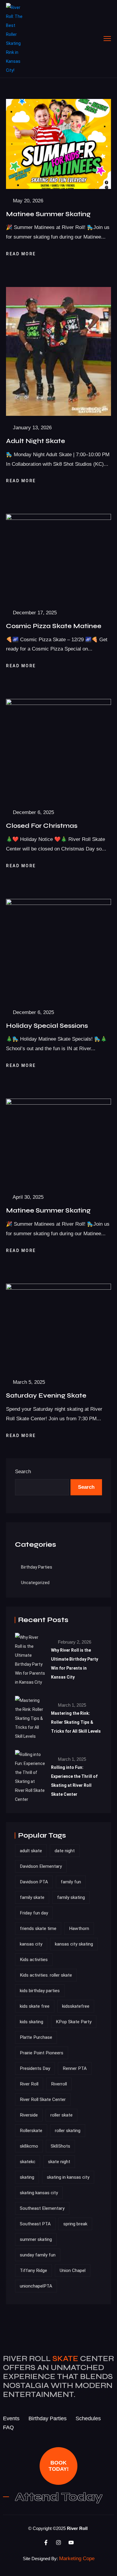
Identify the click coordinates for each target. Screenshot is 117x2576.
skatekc (28, 2162)
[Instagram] (58, 2543)
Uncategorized (35, 1583)
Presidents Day (35, 2068)
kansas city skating (74, 1944)
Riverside (29, 2115)
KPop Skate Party (74, 2022)
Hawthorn (79, 1928)
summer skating (36, 2239)
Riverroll (59, 2084)
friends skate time (38, 1928)
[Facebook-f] (46, 2543)
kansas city (31, 1944)
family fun (71, 1882)
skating (27, 2177)
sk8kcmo (29, 2146)
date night (65, 1851)
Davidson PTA (34, 1882)
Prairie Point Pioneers (42, 2053)
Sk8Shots (60, 2146)
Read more (22, 254)
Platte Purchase (36, 2037)
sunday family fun (38, 2255)
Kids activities (34, 1960)
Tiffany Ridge (33, 2270)
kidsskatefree (76, 2006)
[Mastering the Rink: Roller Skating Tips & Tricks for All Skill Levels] (30, 1718)
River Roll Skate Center (43, 2099)
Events (11, 2418)
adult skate (31, 1851)
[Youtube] (71, 2543)
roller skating (68, 2131)
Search (23, 1472)
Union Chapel (73, 2270)
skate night (59, 2162)
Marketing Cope (77, 2559)
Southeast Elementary (42, 2208)
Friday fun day (34, 1913)
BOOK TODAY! (59, 2466)
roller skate (61, 2115)
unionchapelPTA (36, 2286)
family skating (71, 1897)
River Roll (29, 2084)
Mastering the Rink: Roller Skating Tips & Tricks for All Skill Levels (76, 1722)
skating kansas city (39, 2193)
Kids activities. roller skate (46, 1975)
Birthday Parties (37, 1567)
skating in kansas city (68, 2177)
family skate (32, 1897)
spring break (75, 2224)
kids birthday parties (40, 1991)
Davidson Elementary (41, 1866)
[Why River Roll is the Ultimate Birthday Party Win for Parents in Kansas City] (30, 1660)
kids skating (31, 2022)
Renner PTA (75, 2068)
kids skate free (35, 2006)
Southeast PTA (35, 2224)
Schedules (88, 2418)
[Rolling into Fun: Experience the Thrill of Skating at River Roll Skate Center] (30, 1777)
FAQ (8, 2427)
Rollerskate (31, 2131)
